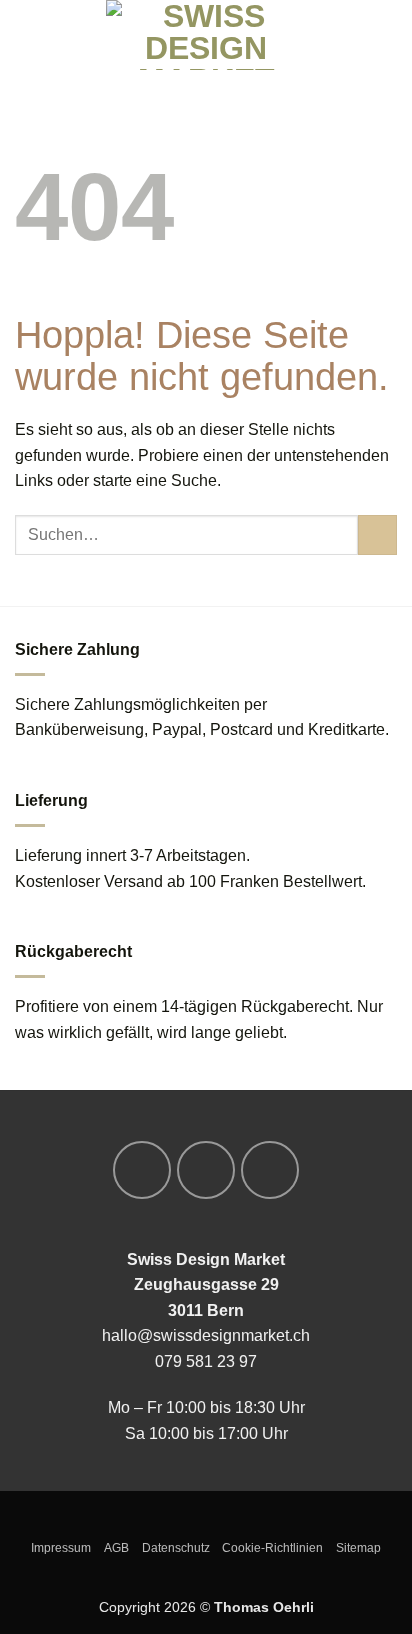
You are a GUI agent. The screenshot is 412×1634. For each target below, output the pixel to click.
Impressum (61, 1548)
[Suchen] (61, 34)
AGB (116, 1548)
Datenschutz (176, 1548)
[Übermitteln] (377, 534)
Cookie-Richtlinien (272, 1548)
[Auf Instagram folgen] (206, 1170)
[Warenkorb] (387, 35)
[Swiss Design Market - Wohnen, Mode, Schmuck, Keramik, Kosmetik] (206, 35)
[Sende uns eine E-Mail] (270, 1170)
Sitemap (358, 1548)
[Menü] (27, 34)
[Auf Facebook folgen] (142, 1170)
